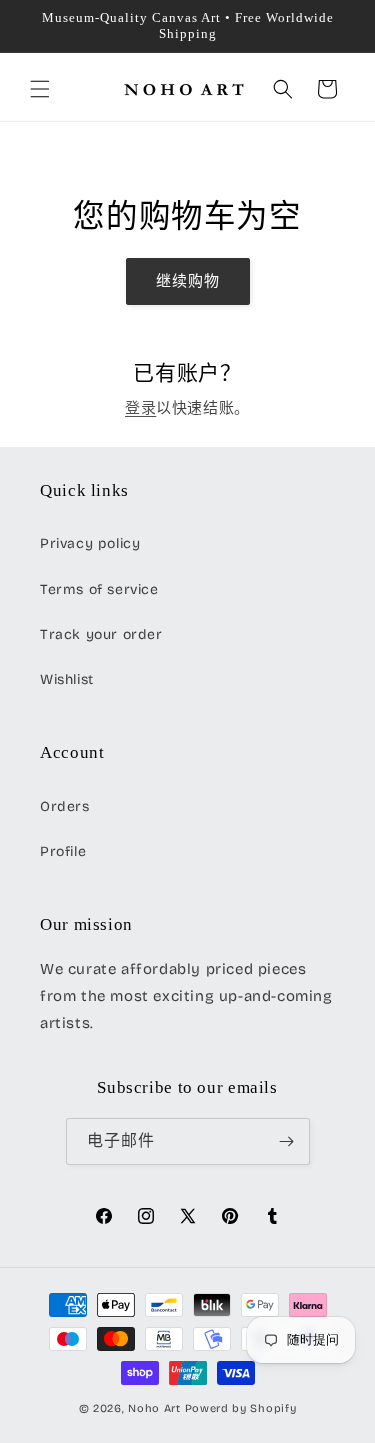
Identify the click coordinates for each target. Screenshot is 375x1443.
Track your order (101, 634)
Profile (63, 851)
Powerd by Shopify (241, 1408)
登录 (140, 408)
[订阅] (287, 1141)
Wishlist (67, 679)
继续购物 (188, 281)
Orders (65, 806)
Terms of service (99, 589)
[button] (40, 89)
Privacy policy (90, 543)
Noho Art (154, 1408)
